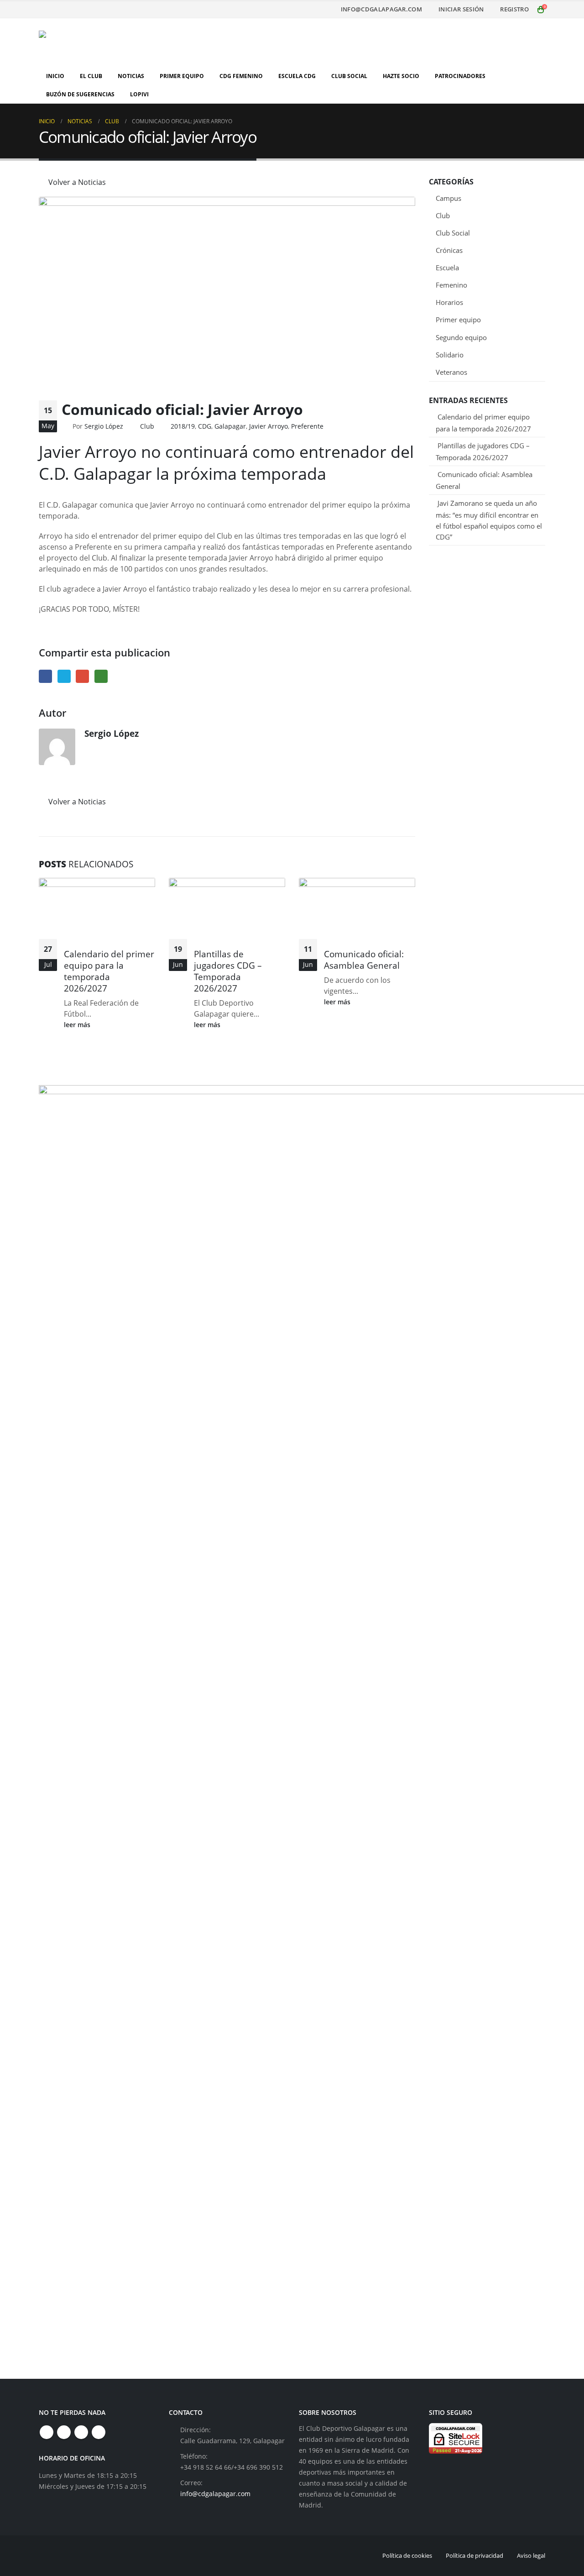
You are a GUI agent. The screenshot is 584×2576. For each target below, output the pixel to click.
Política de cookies (407, 2555)
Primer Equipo (182, 76)
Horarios (449, 302)
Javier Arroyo (269, 426)
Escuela (447, 268)
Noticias (131, 76)
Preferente (307, 426)
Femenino (451, 285)
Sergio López (104, 426)
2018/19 (183, 426)
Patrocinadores (460, 76)
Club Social (349, 76)
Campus (448, 198)
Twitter (64, 676)
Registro (514, 9)
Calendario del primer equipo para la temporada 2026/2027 (109, 971)
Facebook (45, 676)
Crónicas (449, 250)
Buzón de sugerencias (80, 94)
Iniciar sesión (461, 9)
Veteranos (451, 372)
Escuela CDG (297, 76)
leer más (78, 1025)
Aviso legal (531, 2555)
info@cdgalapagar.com (381, 9)
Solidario (450, 355)
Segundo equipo (461, 337)
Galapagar (230, 426)
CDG (205, 426)
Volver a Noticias (76, 182)
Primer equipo (458, 320)
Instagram (81, 2432)
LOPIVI (139, 94)
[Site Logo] (96, 43)
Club (147, 426)
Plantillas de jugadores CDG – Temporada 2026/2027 (228, 971)
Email (82, 676)
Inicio (55, 76)
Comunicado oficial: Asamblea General (364, 960)
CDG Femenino (241, 76)
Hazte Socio (401, 76)
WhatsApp (101, 676)
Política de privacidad (474, 2555)
